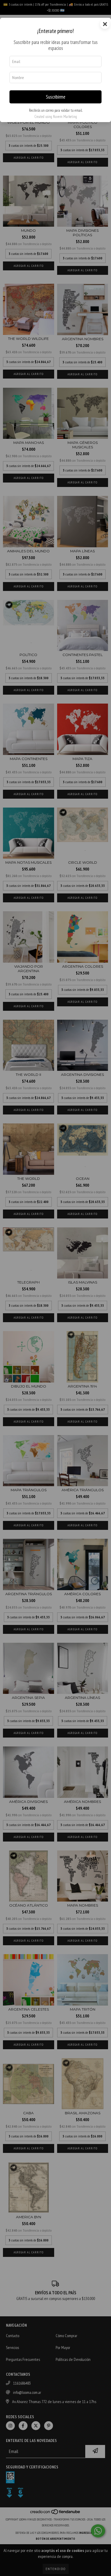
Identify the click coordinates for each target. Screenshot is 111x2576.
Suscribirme (56, 97)
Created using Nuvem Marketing (56, 117)
